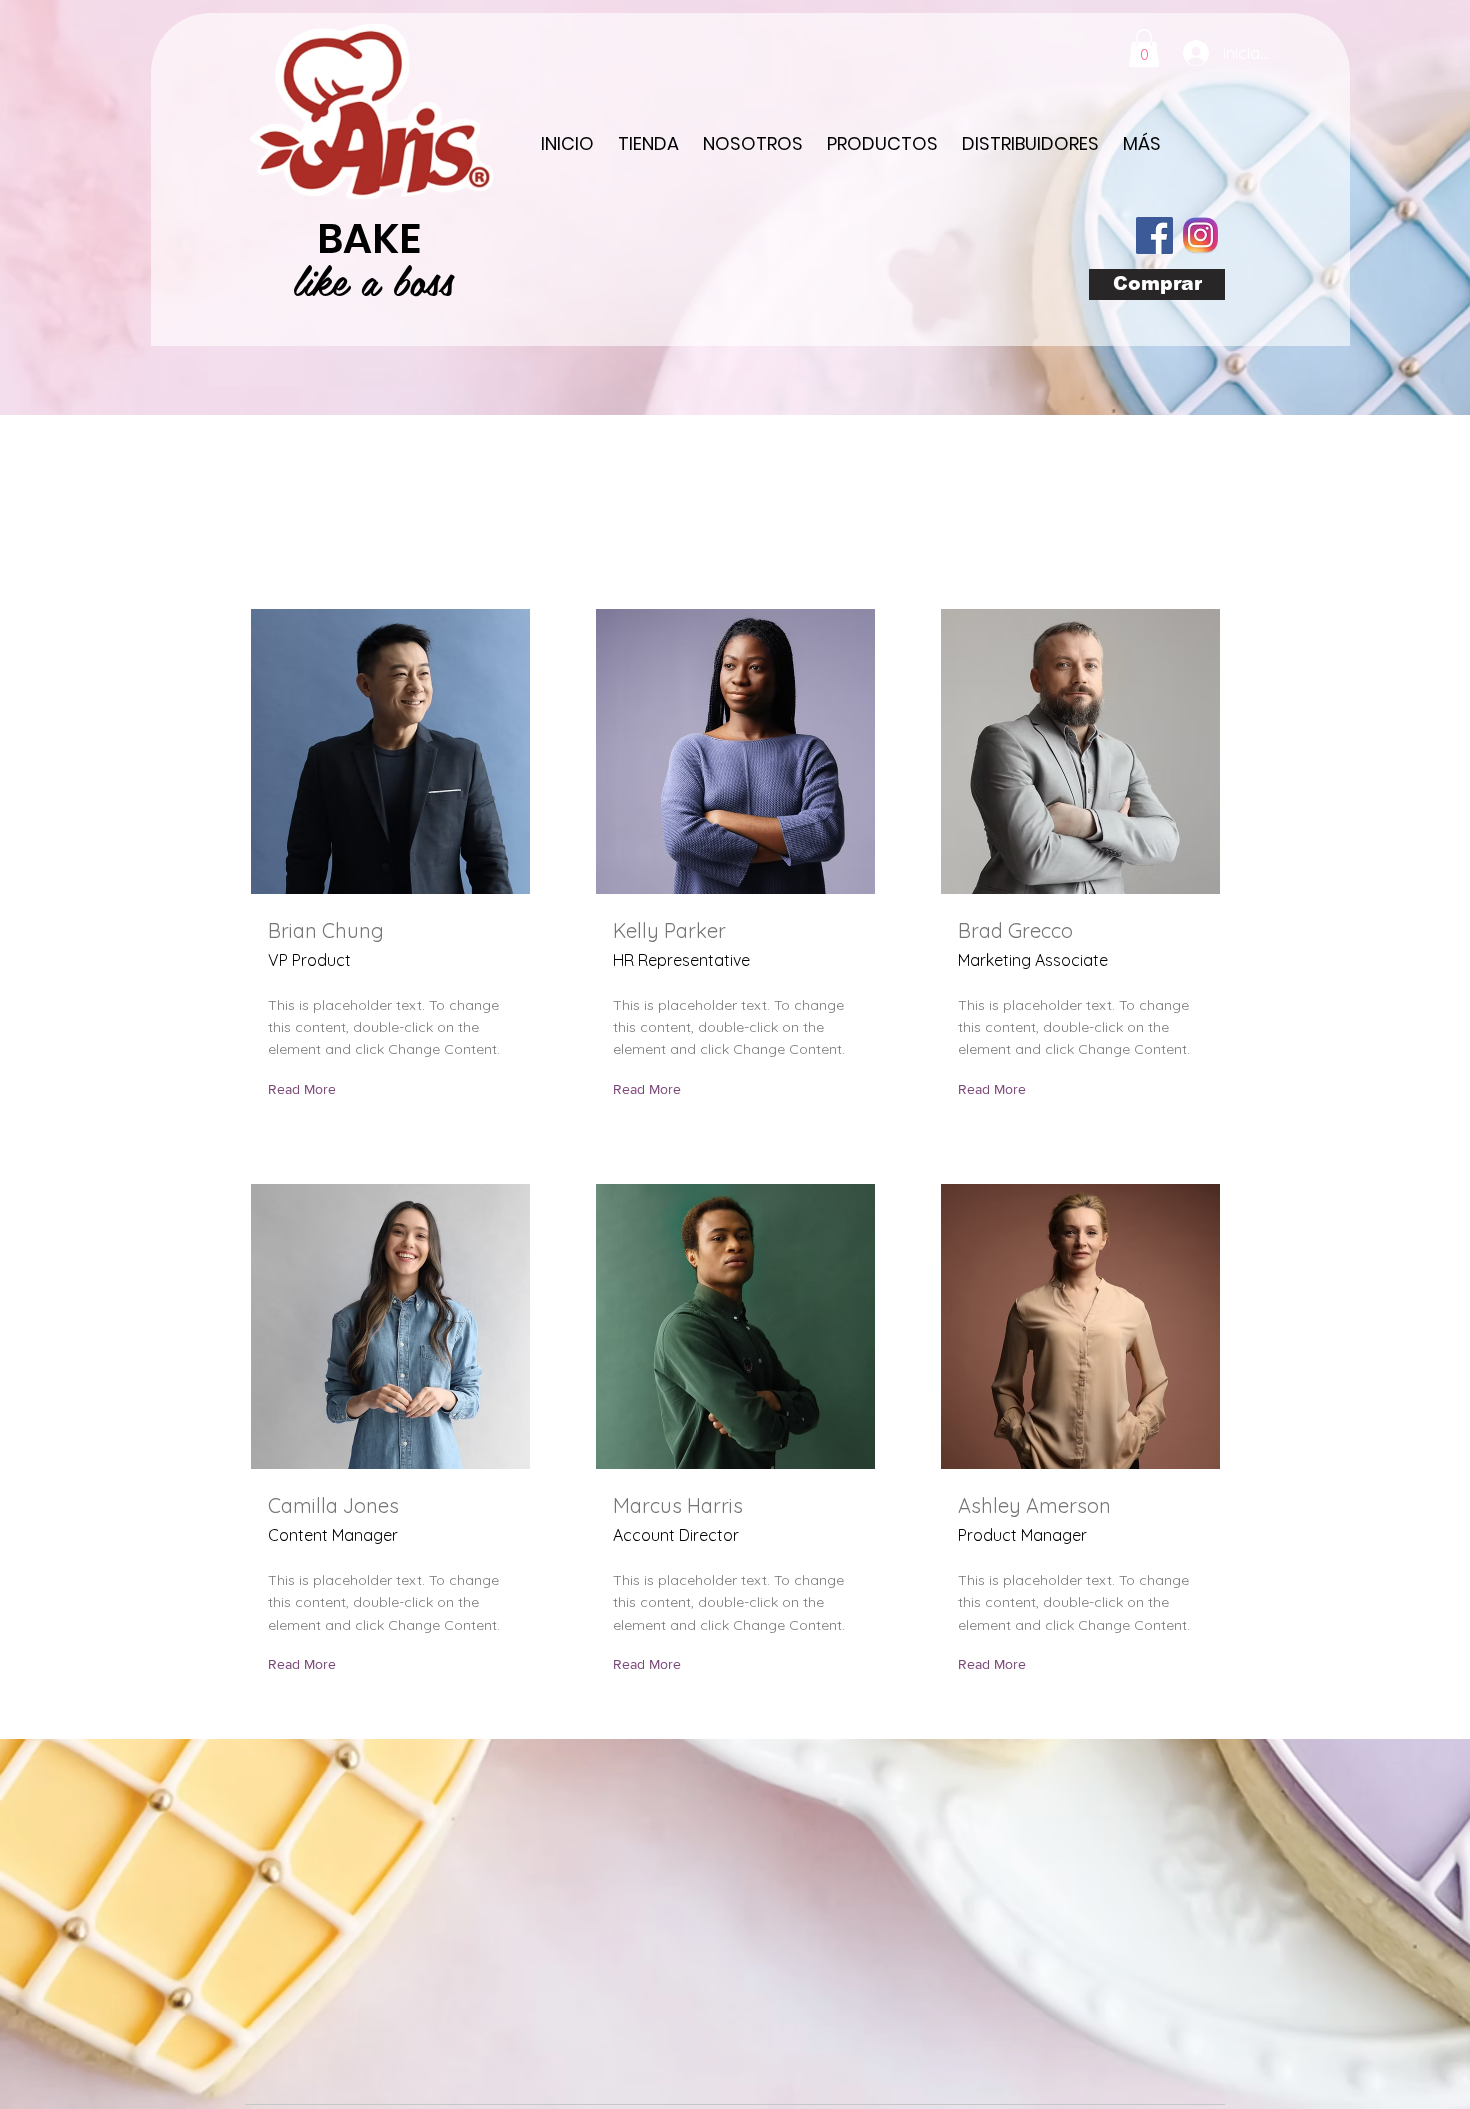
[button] (1144, 48)
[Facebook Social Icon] (1154, 235)
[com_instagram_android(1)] (1200, 235)
